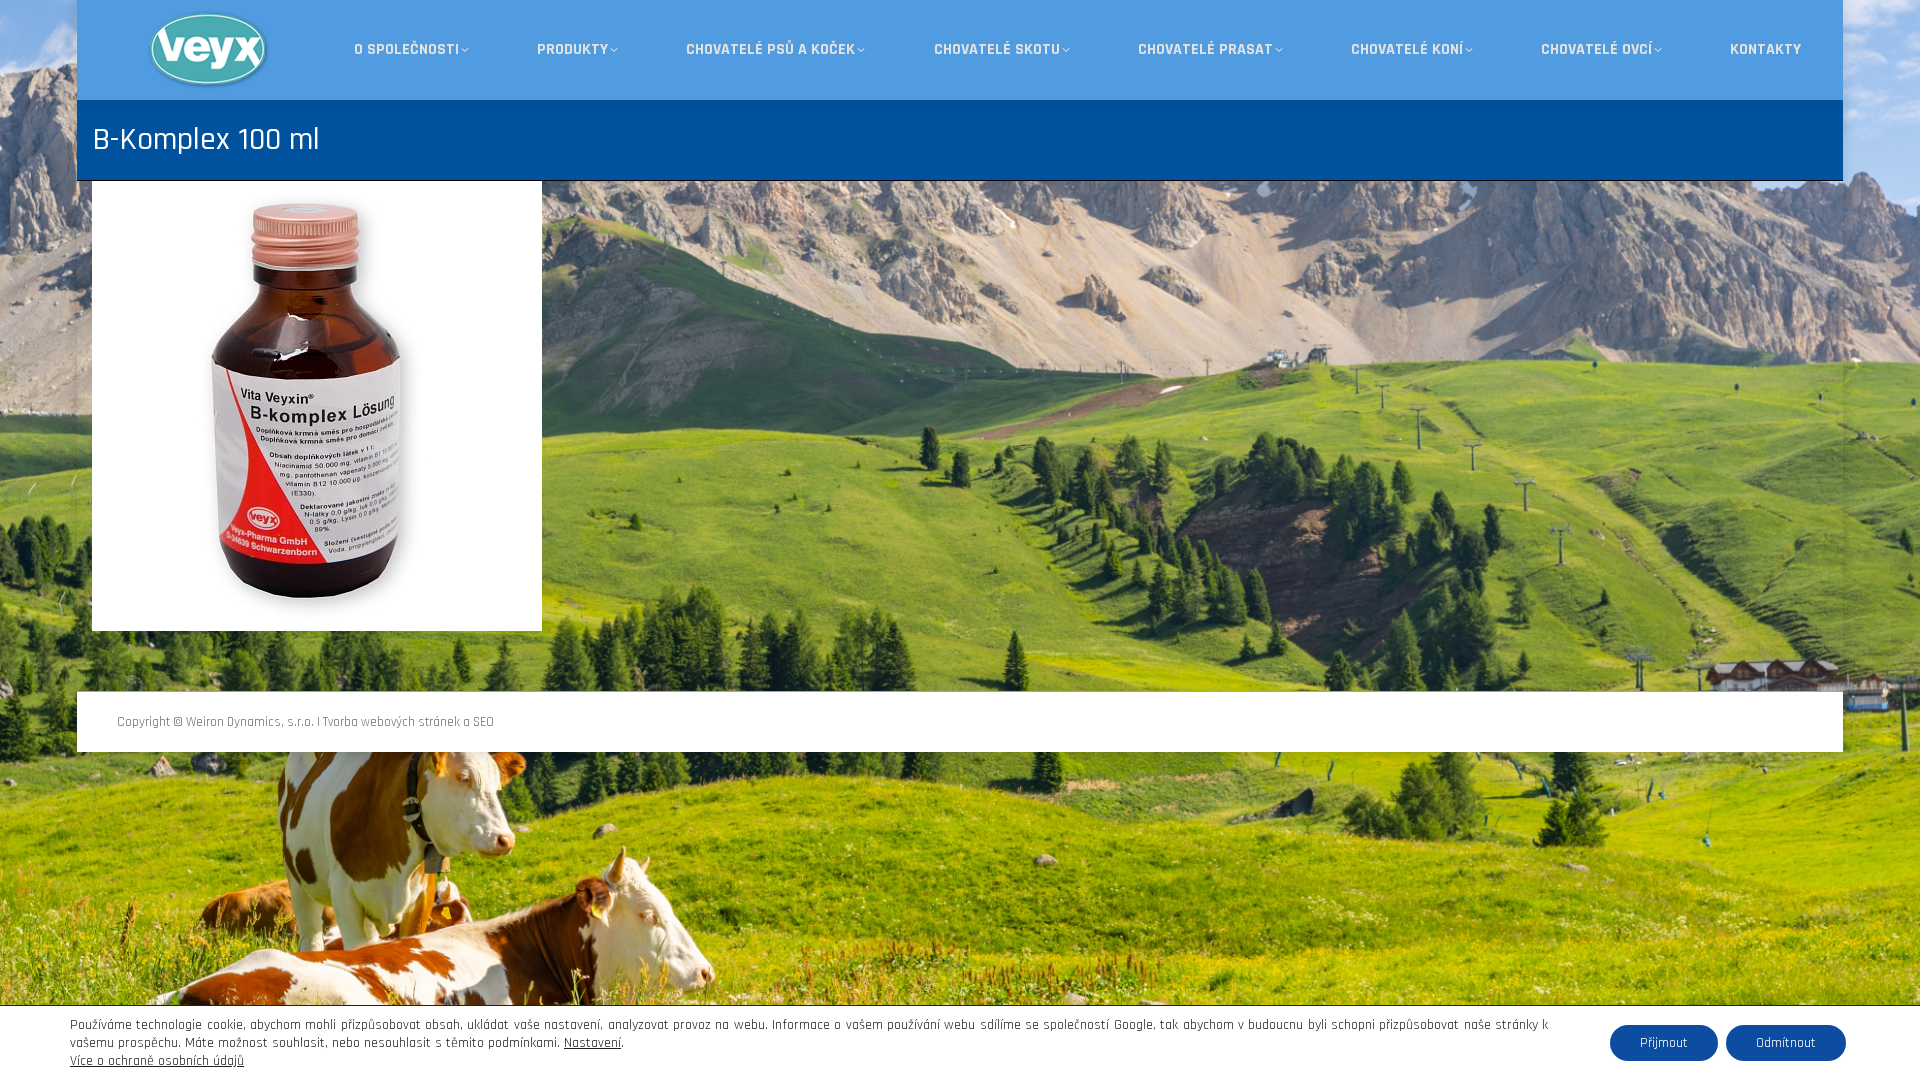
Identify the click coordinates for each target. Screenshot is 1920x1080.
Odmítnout (1786, 1043)
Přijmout (1664, 1043)
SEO (483, 722)
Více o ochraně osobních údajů (157, 1061)
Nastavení (592, 1043)
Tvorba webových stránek (391, 722)
